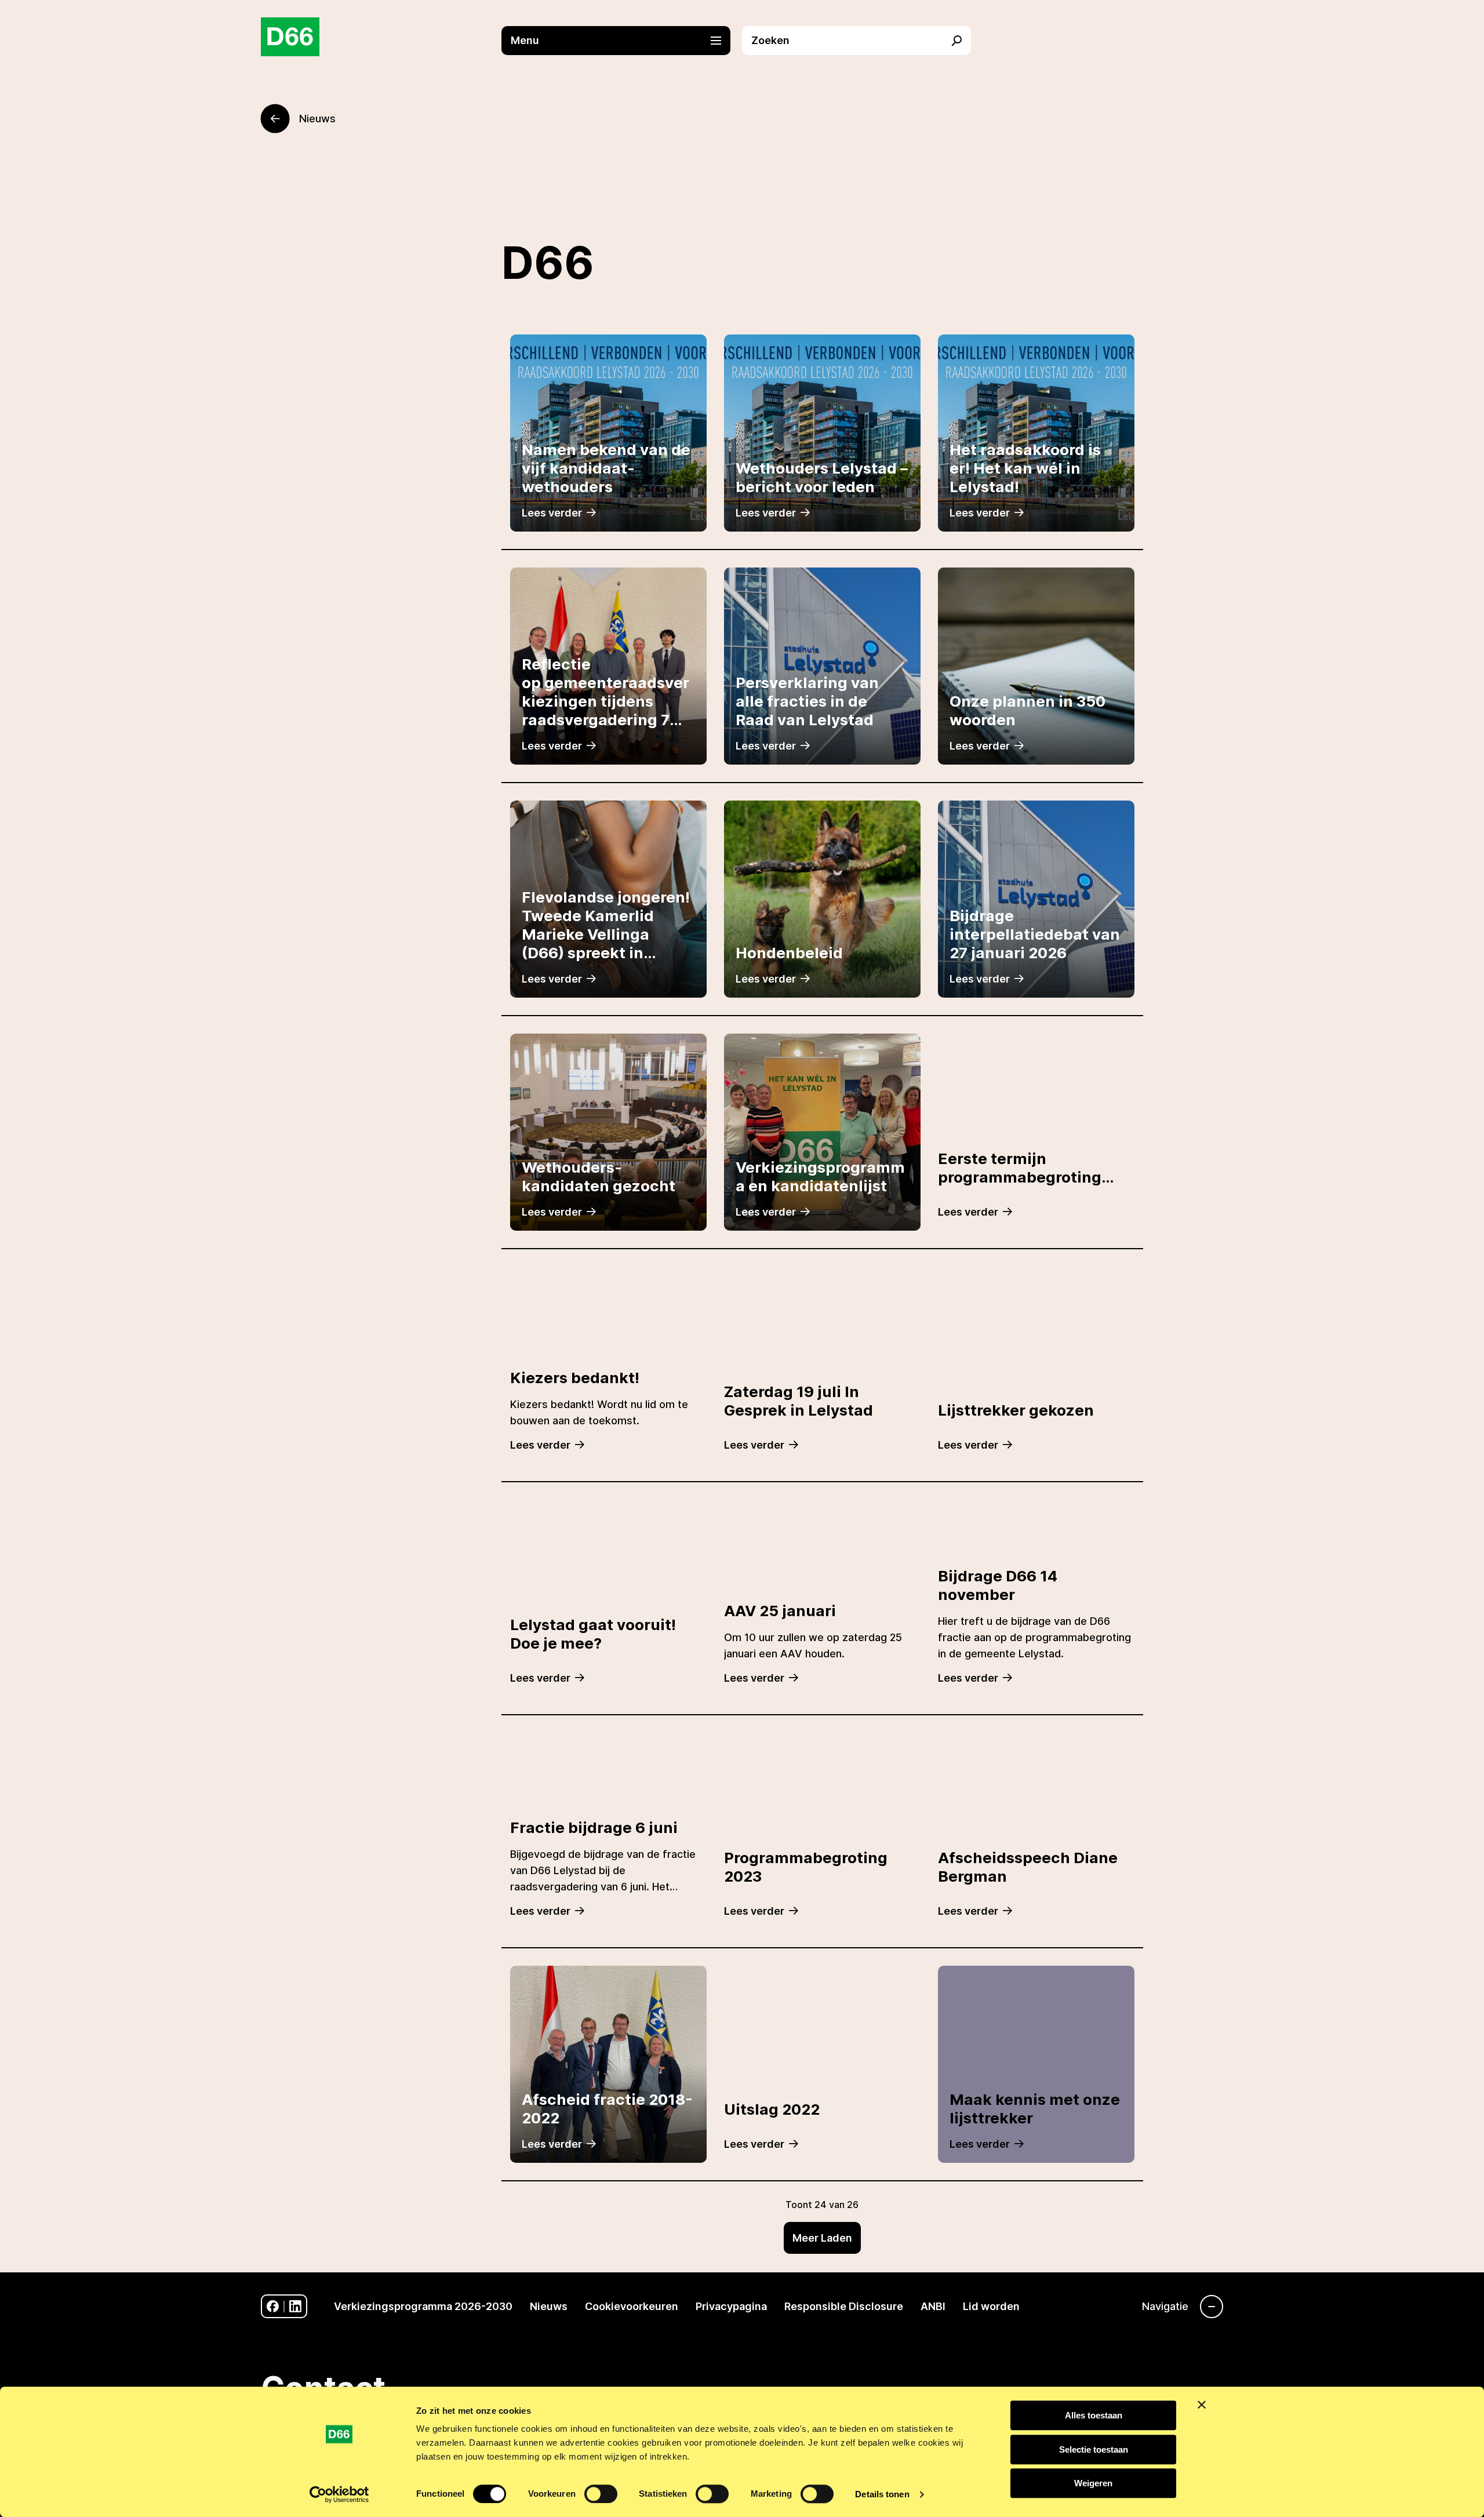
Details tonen (882, 2494)
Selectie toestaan (1094, 2449)
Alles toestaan (1094, 2415)
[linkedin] (295, 2306)
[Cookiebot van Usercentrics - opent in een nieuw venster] (339, 2494)
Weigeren (1093, 2483)
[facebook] (273, 2306)
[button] (622, 41)
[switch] (601, 2494)
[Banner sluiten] (1202, 2405)
